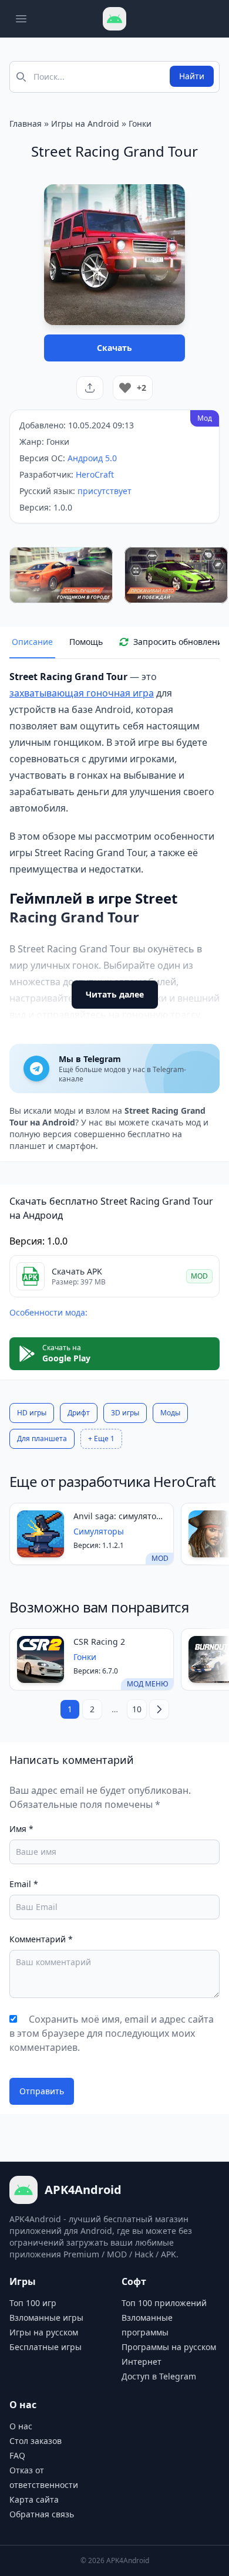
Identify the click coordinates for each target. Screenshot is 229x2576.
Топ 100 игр (33, 2303)
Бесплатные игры (46, 2347)
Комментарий (41, 1939)
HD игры (32, 1413)
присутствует (105, 491)
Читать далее (115, 994)
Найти (192, 76)
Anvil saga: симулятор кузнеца (117, 1516)
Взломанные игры (46, 2318)
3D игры (125, 1413)
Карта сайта (34, 2499)
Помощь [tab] (86, 642)
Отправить (42, 2091)
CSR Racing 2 (99, 1642)
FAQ (17, 2455)
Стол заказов (36, 2441)
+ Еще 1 (101, 1439)
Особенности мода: (48, 1312)
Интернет (142, 2362)
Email (24, 1884)
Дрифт (79, 1413)
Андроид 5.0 (92, 458)
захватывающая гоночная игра (82, 693)
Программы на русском (169, 2347)
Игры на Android (85, 124)
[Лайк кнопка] (125, 388)
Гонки (140, 124)
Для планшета (42, 1439)
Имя (21, 1829)
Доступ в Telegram (159, 2376)
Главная (26, 124)
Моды (170, 1413)
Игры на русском (44, 2332)
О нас (21, 2426)
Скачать (114, 348)
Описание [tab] (32, 642)
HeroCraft (95, 474)
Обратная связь (42, 2514)
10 (137, 1709)
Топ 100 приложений (164, 2303)
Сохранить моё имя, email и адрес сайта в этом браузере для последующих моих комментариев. (112, 2033)
